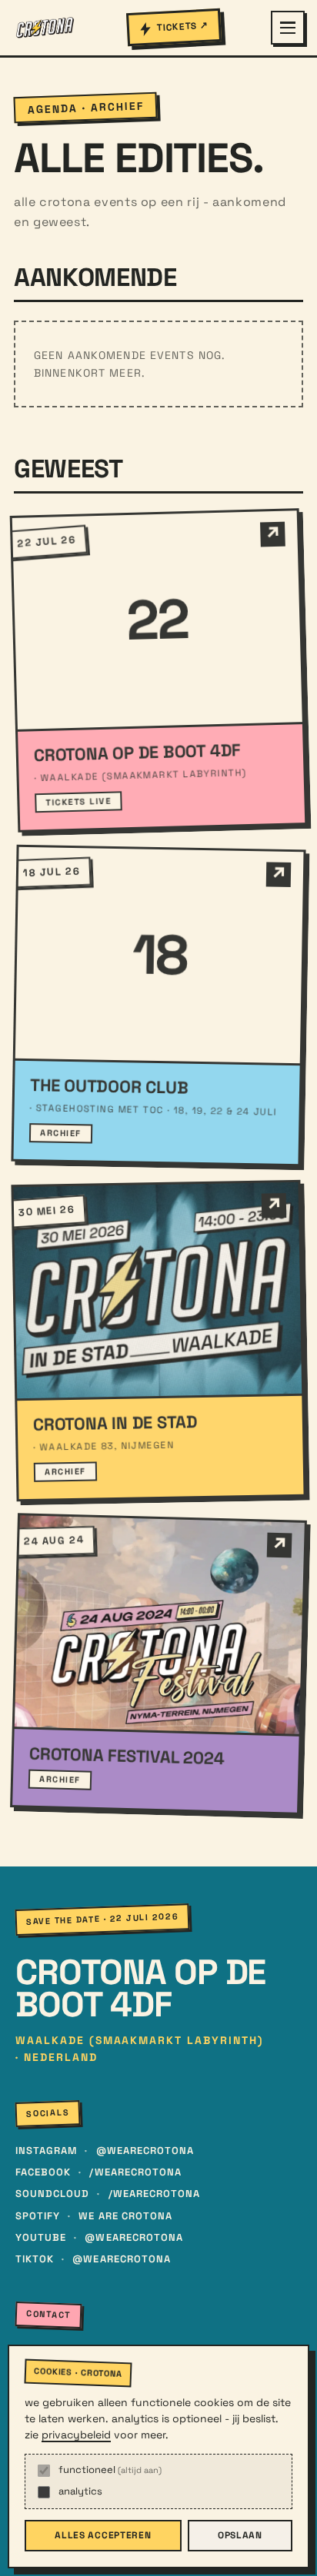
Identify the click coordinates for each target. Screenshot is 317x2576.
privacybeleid (76, 2435)
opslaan (240, 2535)
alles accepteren (103, 2535)
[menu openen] (288, 28)
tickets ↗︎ (183, 27)
